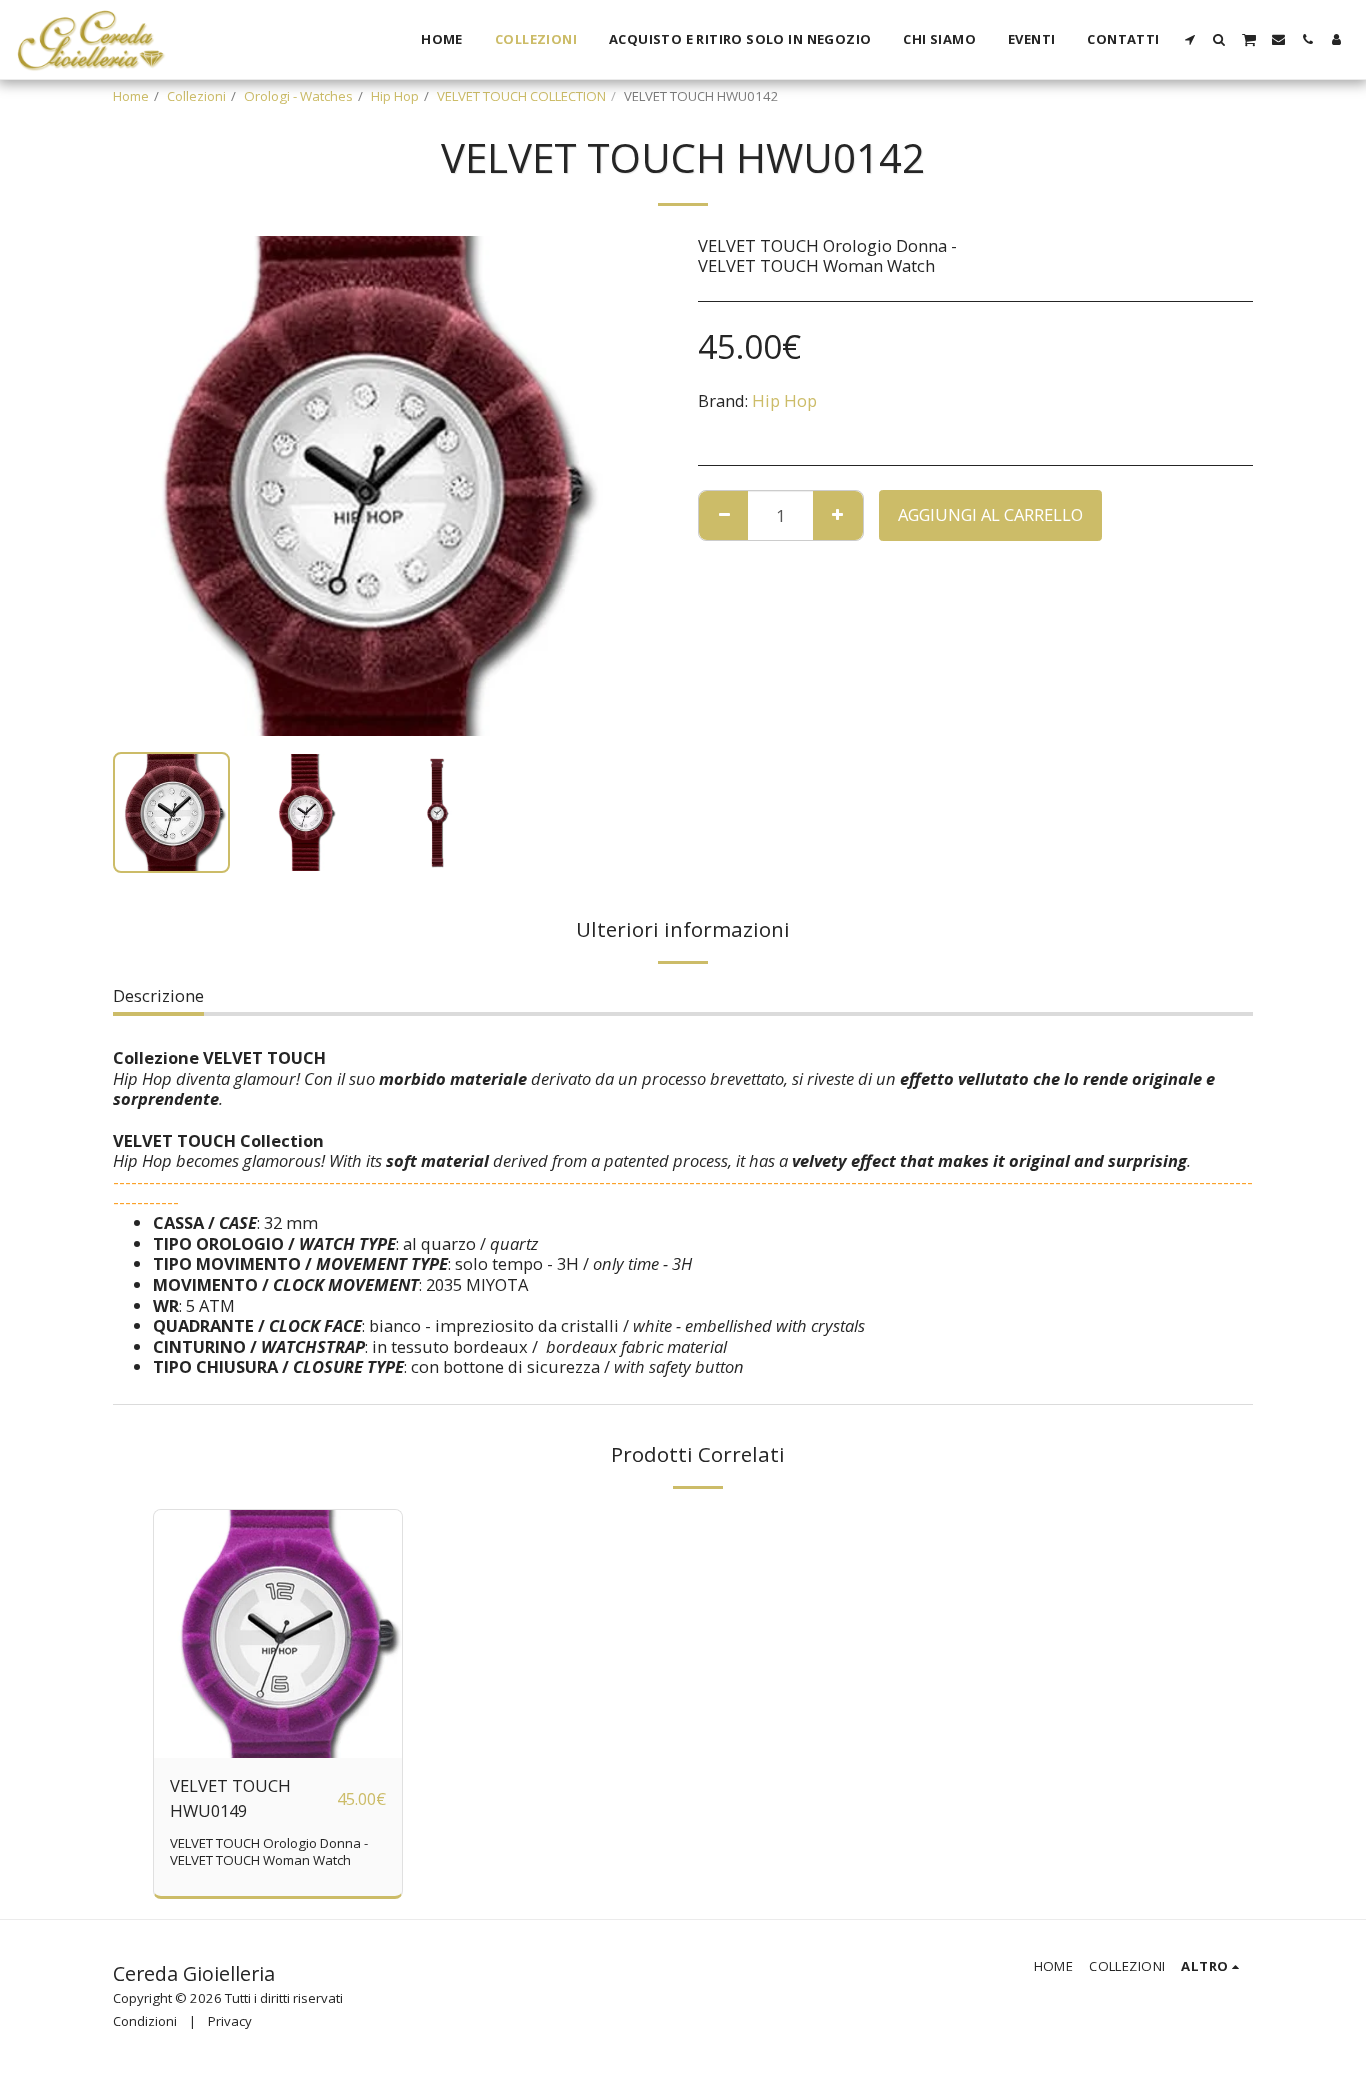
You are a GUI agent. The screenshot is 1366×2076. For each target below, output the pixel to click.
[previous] (145, 486)
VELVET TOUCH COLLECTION (521, 96)
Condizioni (145, 2021)
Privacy (230, 2021)
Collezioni (196, 96)
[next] (581, 486)
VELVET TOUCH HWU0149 (230, 1798)
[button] (1190, 39)
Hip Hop (395, 96)
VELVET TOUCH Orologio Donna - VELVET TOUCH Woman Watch (269, 1851)
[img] (278, 1634)
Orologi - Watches (298, 96)
